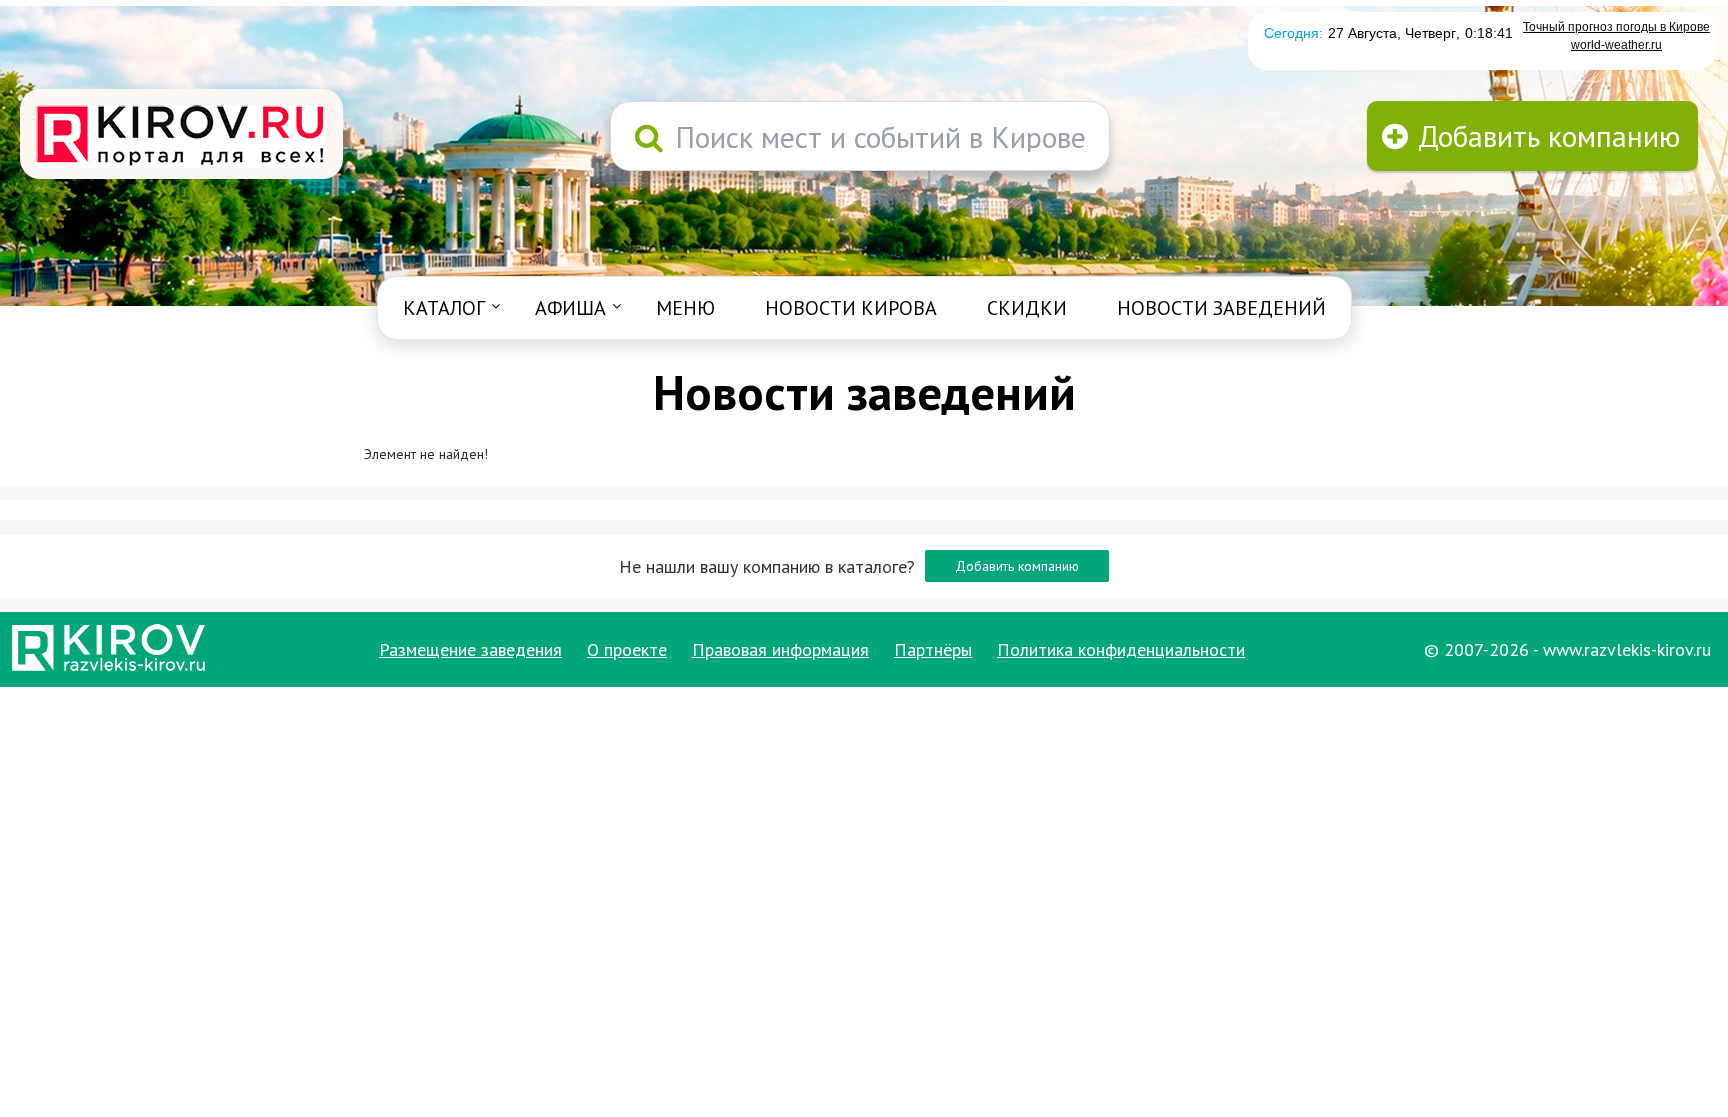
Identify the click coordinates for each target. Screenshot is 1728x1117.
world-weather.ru (1616, 45)
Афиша (570, 308)
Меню (685, 308)
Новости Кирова (851, 308)
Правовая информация (780, 649)
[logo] (181, 136)
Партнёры (933, 649)
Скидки (1027, 308)
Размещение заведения (470, 649)
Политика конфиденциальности (1121, 649)
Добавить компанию (1017, 566)
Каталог (444, 308)
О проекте (627, 649)
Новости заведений (1221, 308)
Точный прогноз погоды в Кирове (1616, 27)
